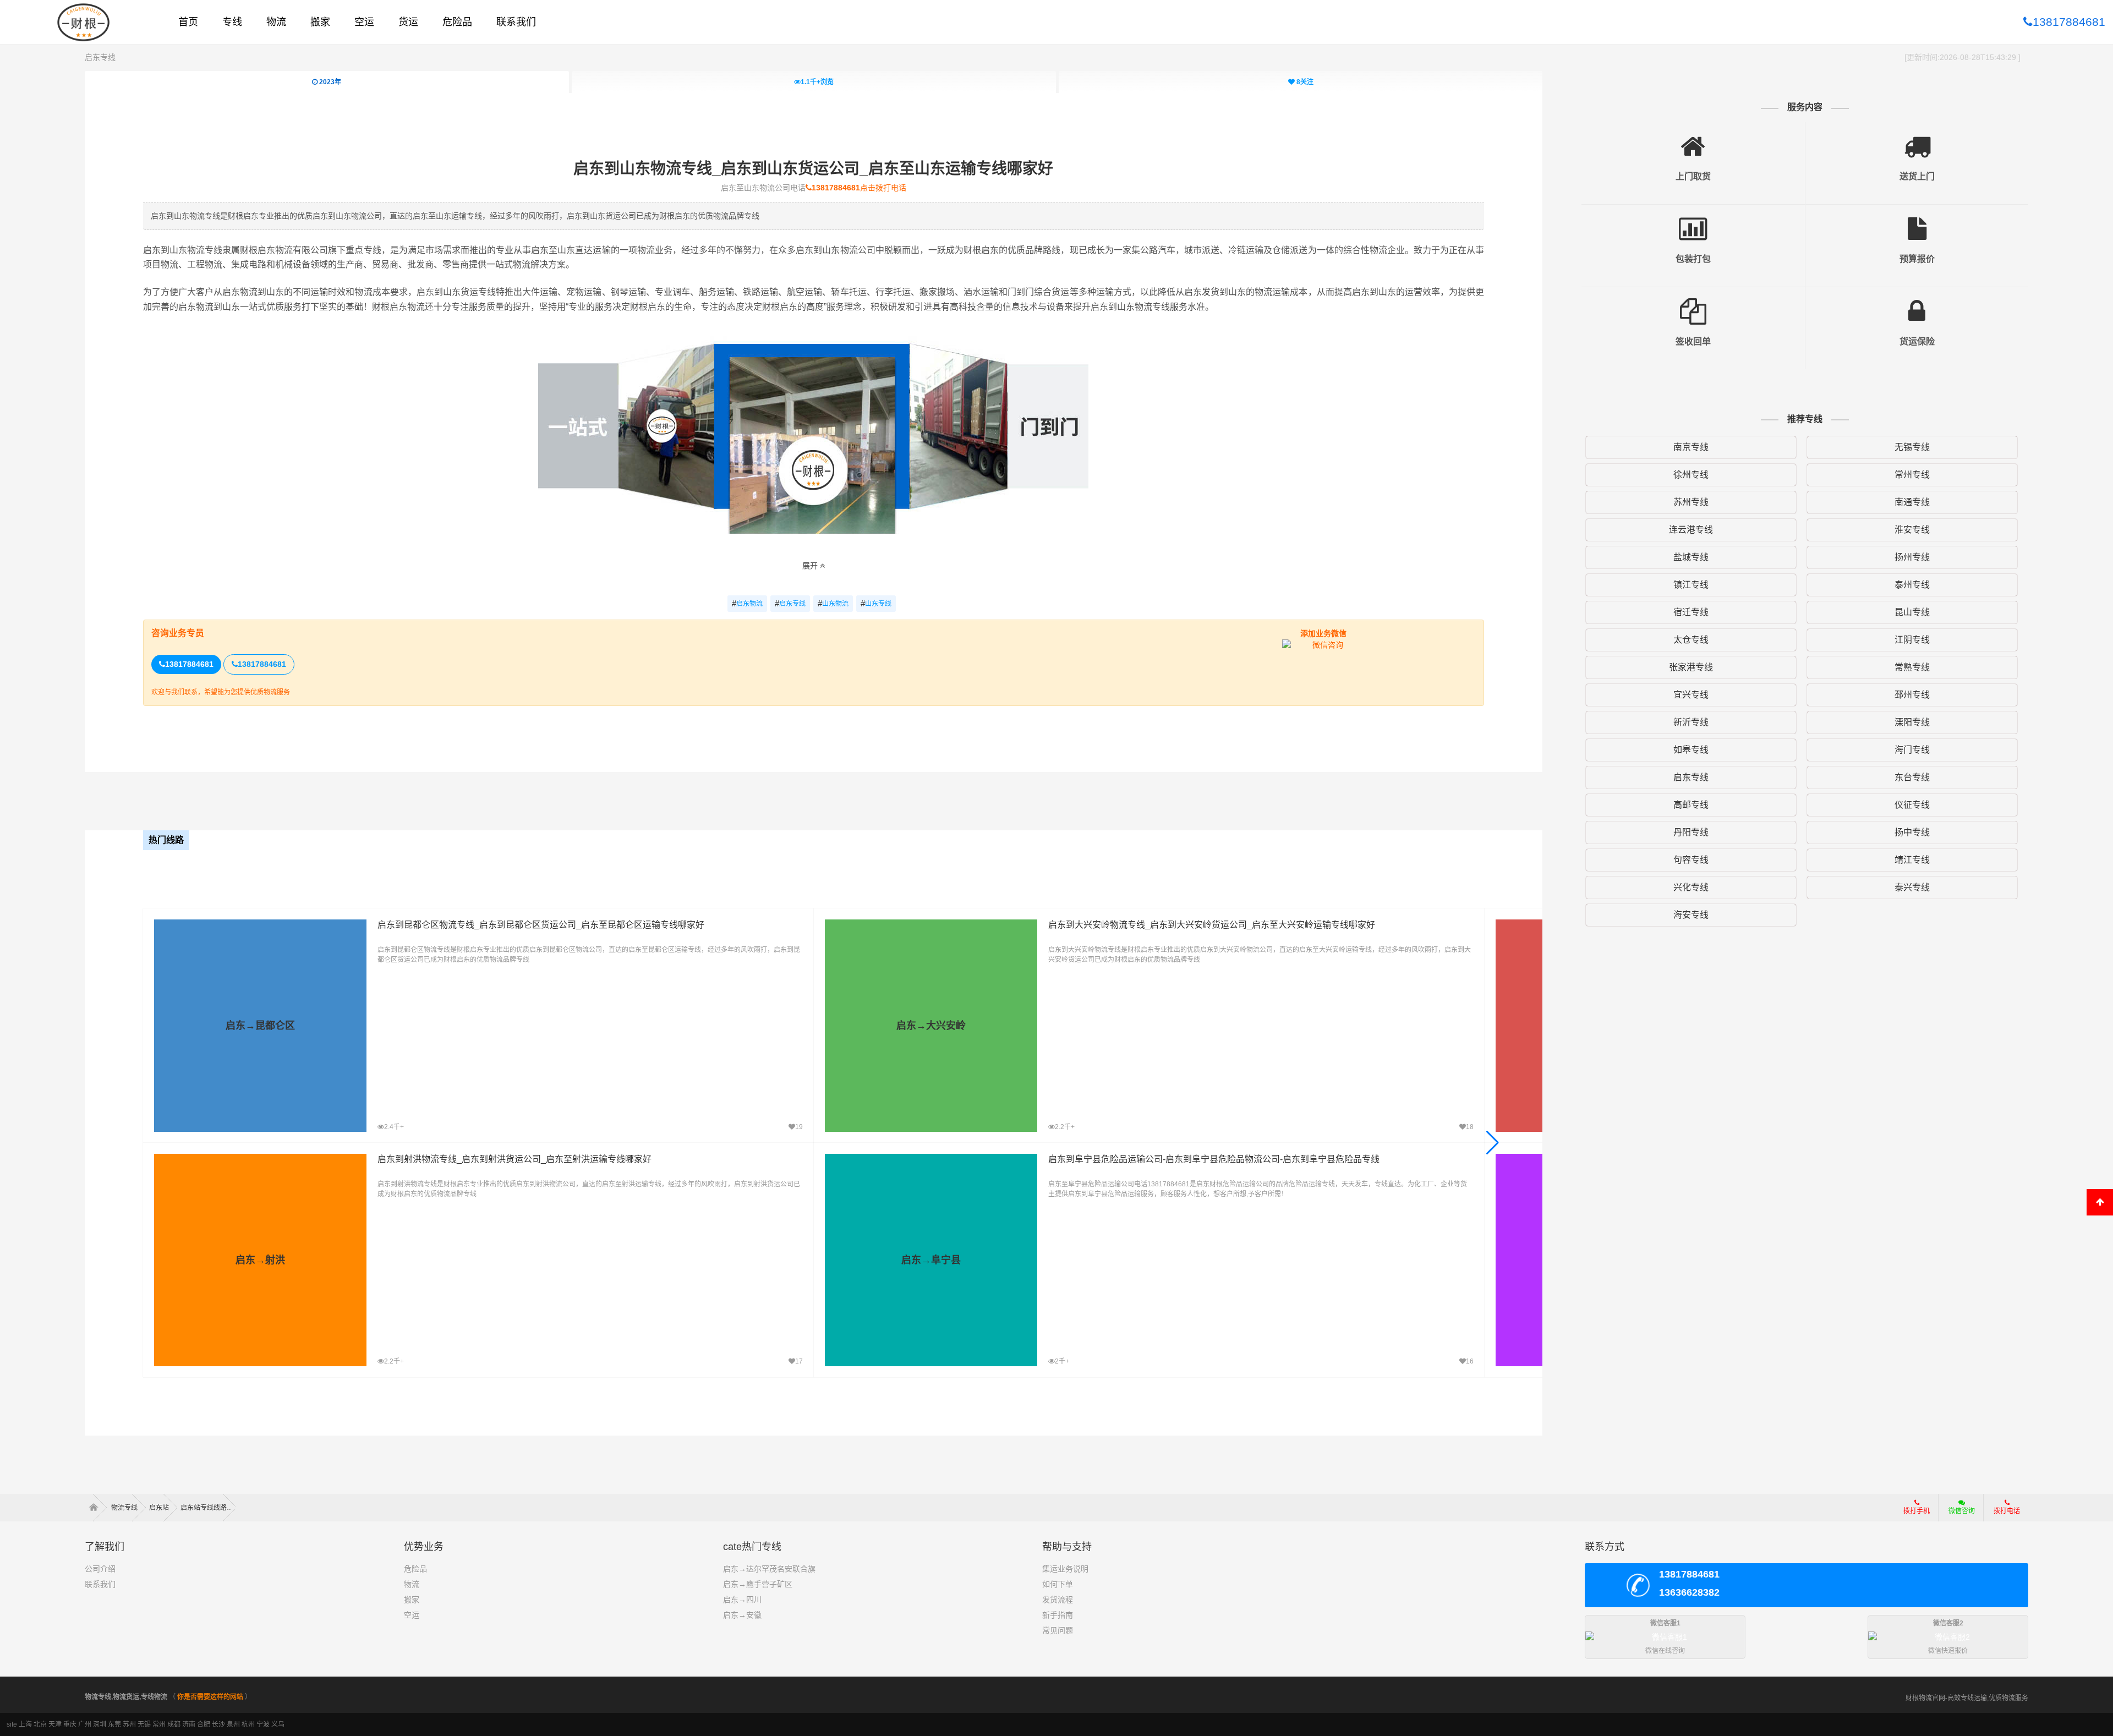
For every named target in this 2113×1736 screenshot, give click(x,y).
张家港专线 (1691, 667)
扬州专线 (1912, 557)
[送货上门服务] (1917, 138)
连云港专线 (1691, 530)
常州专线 (1912, 475)
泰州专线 (1912, 585)
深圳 (100, 1724)
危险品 (415, 1569)
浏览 (817, 82)
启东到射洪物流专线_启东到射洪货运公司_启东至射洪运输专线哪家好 (514, 1159)
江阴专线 (1912, 640)
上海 (25, 1724)
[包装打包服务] (1693, 221)
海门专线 (1912, 750)
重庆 (70, 1724)
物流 (412, 1584)
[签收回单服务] (1693, 303)
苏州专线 (1691, 502)
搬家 (412, 1600)
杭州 (248, 1724)
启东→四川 (742, 1600)
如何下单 (1058, 1584)
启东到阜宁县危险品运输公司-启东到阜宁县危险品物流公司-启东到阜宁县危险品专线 (1214, 1159)
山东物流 (833, 603)
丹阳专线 (1691, 832)
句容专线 (1691, 860)
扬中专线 (1912, 832)
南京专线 (1691, 447)
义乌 (278, 1724)
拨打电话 (2007, 1511)
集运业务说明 (1065, 1569)
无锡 (144, 1724)
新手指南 (1058, 1615)
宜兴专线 (1691, 695)
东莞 (114, 1724)
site (12, 1724)
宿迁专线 (1691, 612)
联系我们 (100, 1584)
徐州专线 (1691, 475)
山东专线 (876, 603)
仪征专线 (1912, 805)
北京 (40, 1724)
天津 (55, 1724)
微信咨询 (1958, 1514)
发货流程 (1058, 1600)
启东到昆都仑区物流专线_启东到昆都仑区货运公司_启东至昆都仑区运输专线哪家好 (541, 925)
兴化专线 (1691, 887)
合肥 (204, 1724)
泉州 (233, 1724)
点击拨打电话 (859, 188)
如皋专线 (1691, 750)
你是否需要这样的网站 (210, 1697)
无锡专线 (1912, 447)
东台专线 (1912, 777)
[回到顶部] (2100, 1202)
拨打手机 (1917, 1511)
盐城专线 (1691, 557)
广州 (85, 1724)
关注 (1305, 82)
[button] (1493, 1143)
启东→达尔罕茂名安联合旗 (769, 1569)
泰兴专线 (1912, 887)
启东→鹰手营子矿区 (758, 1584)
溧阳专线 (1912, 722)
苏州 (129, 1724)
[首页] (97, 1508)
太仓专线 (1691, 640)
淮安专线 (1912, 530)
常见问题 (1058, 1630)
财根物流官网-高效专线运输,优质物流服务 (1967, 1698)
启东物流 (747, 603)
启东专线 (100, 57)
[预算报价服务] (1917, 221)
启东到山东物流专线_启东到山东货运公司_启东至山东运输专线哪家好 (813, 169)
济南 (189, 1724)
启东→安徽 (742, 1615)
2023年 (329, 82)
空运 (412, 1615)
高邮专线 (1691, 805)
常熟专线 (1912, 667)
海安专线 (1691, 915)
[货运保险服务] (1917, 303)
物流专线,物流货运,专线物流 (126, 1697)
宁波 (263, 1724)
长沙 (218, 1724)
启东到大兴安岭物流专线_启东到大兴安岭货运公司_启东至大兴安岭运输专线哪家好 (1212, 925)
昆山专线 (1912, 612)
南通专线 (1912, 502)
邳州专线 (1912, 695)
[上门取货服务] (1693, 138)
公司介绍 (100, 1569)
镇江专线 (1691, 585)
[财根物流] (84, 22)
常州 (159, 1724)
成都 (174, 1724)
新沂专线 (1691, 722)
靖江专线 (1912, 860)
